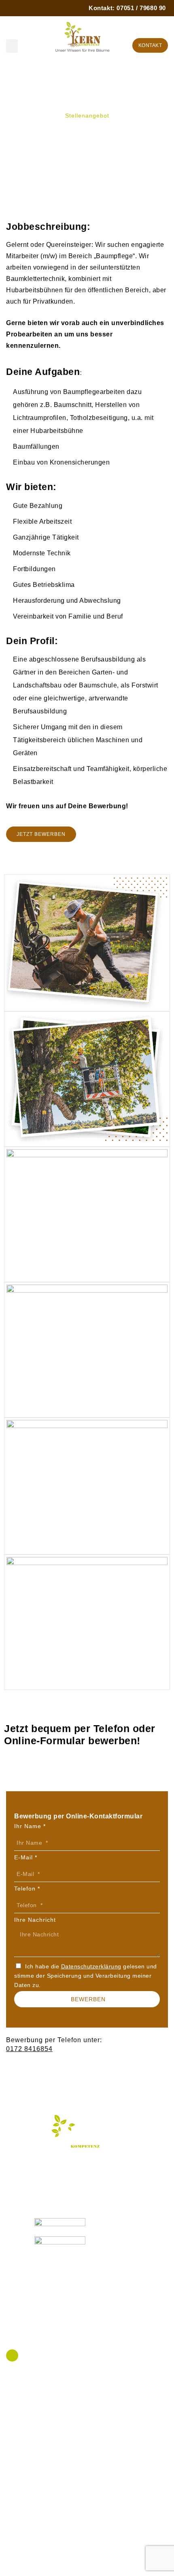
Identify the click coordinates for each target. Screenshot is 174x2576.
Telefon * (27, 1889)
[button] (12, 46)
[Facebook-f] (12, 2355)
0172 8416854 (29, 2049)
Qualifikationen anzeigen (47, 2171)
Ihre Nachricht (35, 1920)
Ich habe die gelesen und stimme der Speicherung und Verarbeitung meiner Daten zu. (86, 1976)
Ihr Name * (30, 1826)
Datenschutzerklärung (91, 1966)
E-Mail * (26, 1857)
